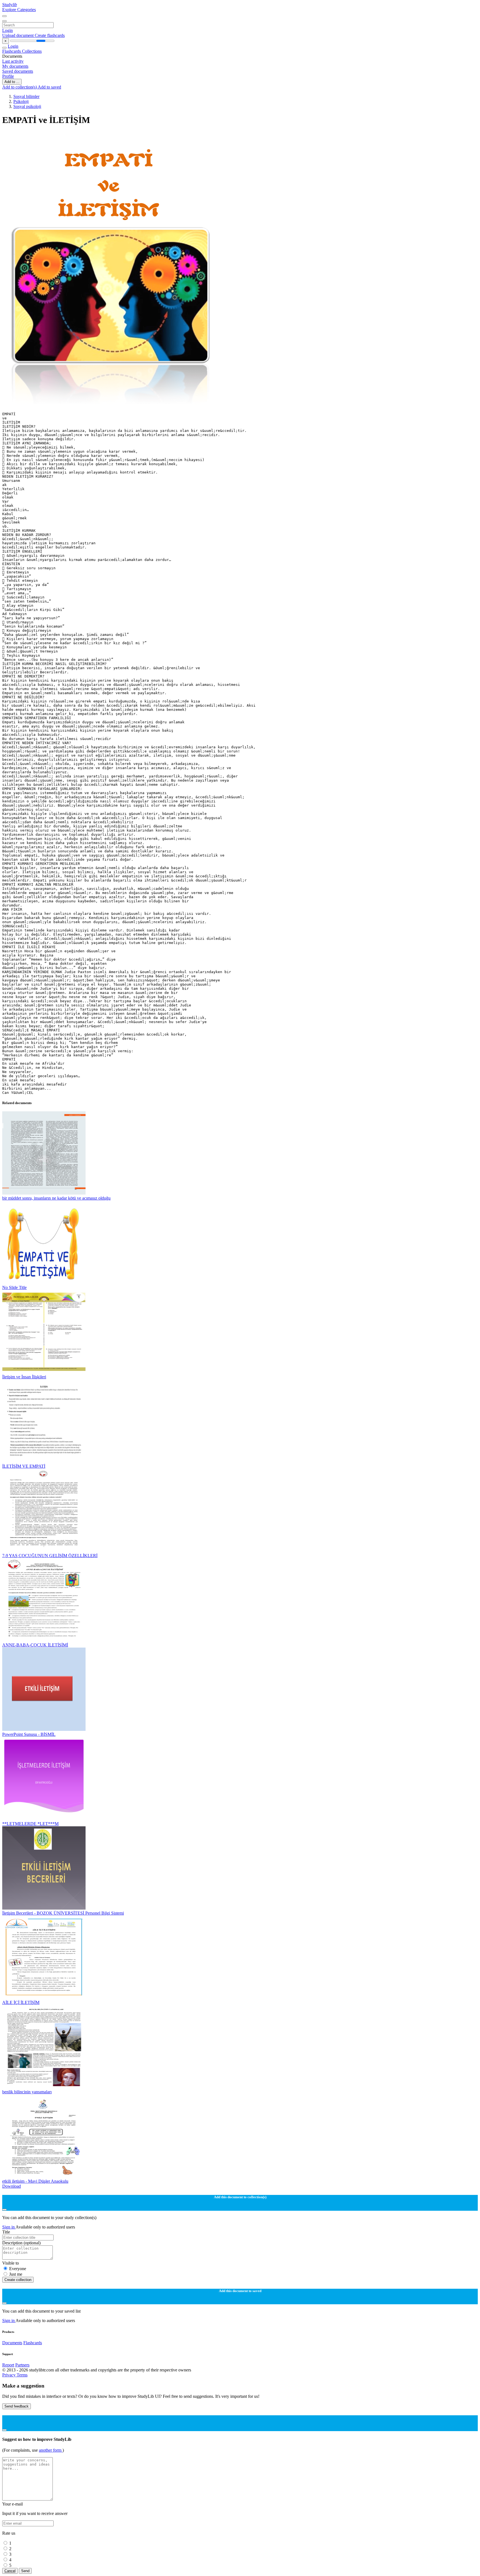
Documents (12, 2343)
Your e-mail (12, 2504)
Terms (22, 2375)
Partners (22, 2365)
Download (12, 2186)
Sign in (9, 2227)
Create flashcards (50, 35)
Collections (32, 51)
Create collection (18, 2280)
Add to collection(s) (20, 87)
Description (21, 2243)
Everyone (18, 2269)
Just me (16, 2274)
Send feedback (17, 2406)
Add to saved (49, 87)
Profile (8, 76)
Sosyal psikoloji (27, 106)
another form (51, 2450)
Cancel (10, 2571)
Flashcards (12, 51)
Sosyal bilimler (26, 96)
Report (8, 2365)
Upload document (18, 35)
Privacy (9, 2375)
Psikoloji (21, 101)
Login (7, 30)
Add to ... (12, 82)
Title (6, 2232)
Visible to (11, 2263)
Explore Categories (19, 10)
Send (25, 2571)
